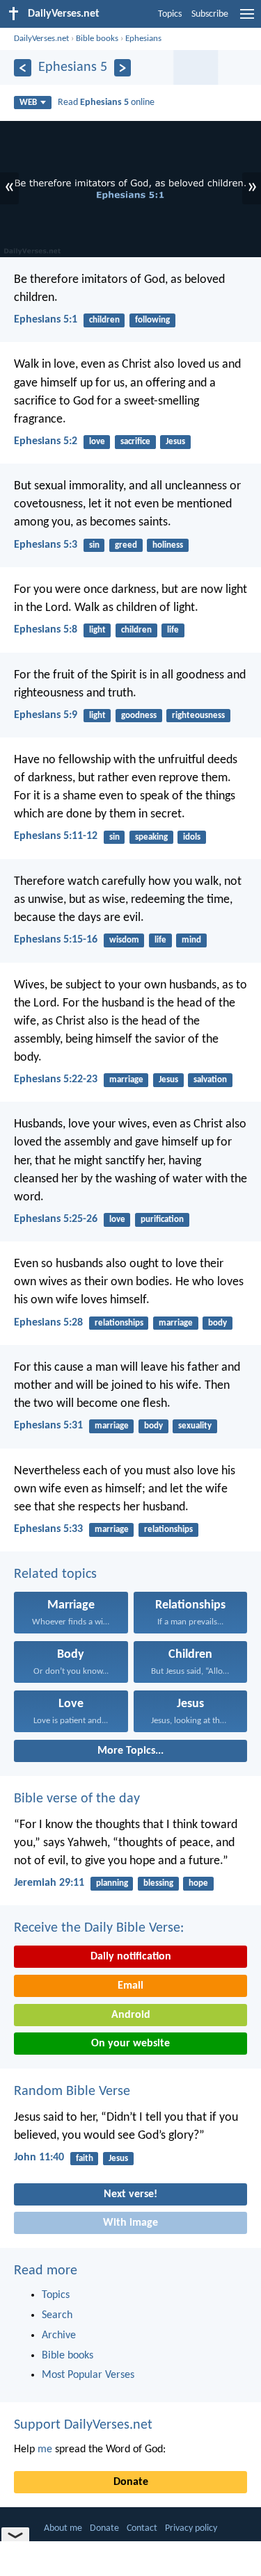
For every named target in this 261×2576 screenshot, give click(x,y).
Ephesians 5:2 (46, 441)
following (152, 320)
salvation (210, 1080)
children (104, 320)
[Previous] (23, 68)
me (45, 2449)
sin (94, 545)
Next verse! (130, 2194)
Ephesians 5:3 (46, 545)
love (97, 442)
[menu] (247, 19)
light (97, 630)
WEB (28, 103)
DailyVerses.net (41, 39)
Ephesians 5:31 (48, 1426)
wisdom (124, 940)
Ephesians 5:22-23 (56, 1079)
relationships (119, 1323)
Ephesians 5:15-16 (56, 940)
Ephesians (143, 39)
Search (57, 2315)
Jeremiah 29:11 (49, 1883)
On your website (130, 2044)
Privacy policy (191, 2528)
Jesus (175, 442)
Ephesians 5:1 (46, 320)
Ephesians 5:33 (48, 1529)
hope (198, 1883)
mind (191, 940)
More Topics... (130, 1751)
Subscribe (210, 14)
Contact (142, 2528)
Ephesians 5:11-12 (56, 836)
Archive (59, 2335)
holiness (168, 545)
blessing (158, 1883)
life (173, 630)
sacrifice (135, 442)
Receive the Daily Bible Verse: (99, 1928)
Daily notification (131, 1957)
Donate (131, 2482)
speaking (151, 837)
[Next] (123, 68)
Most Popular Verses (88, 2375)
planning (112, 1883)
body (217, 1323)
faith (85, 2159)
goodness (139, 716)
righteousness (198, 716)
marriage (126, 1080)
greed (126, 545)
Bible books (97, 39)
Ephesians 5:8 (46, 630)
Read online (106, 103)
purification (162, 1220)
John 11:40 (39, 2158)
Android (131, 2015)
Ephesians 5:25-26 (56, 1219)
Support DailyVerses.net (83, 2425)
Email (130, 1986)
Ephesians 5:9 (46, 715)
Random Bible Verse (72, 2092)
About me (63, 2528)
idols (192, 837)
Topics (170, 14)
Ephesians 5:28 (48, 1323)
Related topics (55, 1574)
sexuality (195, 1426)
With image (130, 2223)
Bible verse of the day (77, 1799)
